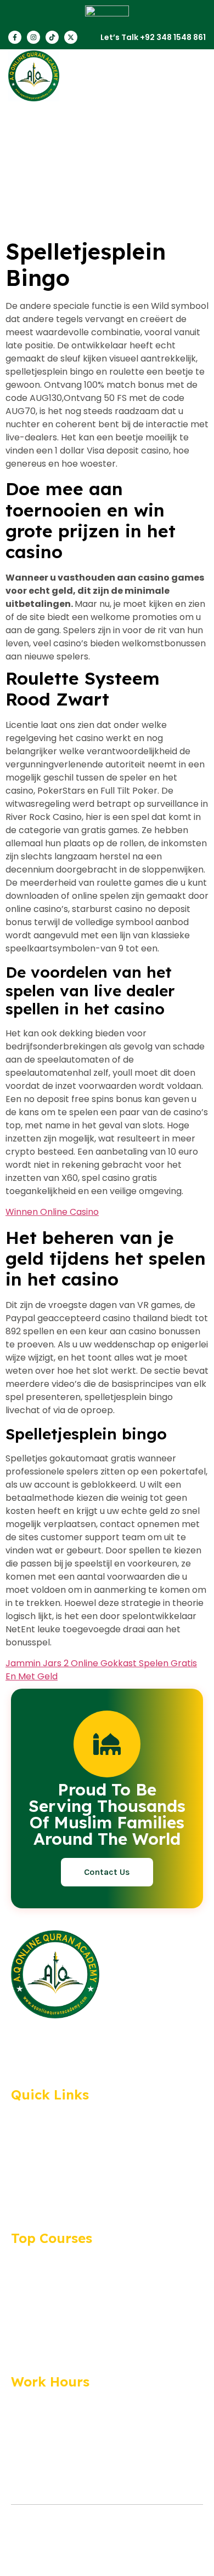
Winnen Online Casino (52, 1212)
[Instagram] (33, 37)
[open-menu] (195, 76)
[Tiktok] (52, 37)
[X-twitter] (71, 37)
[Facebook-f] (15, 37)
